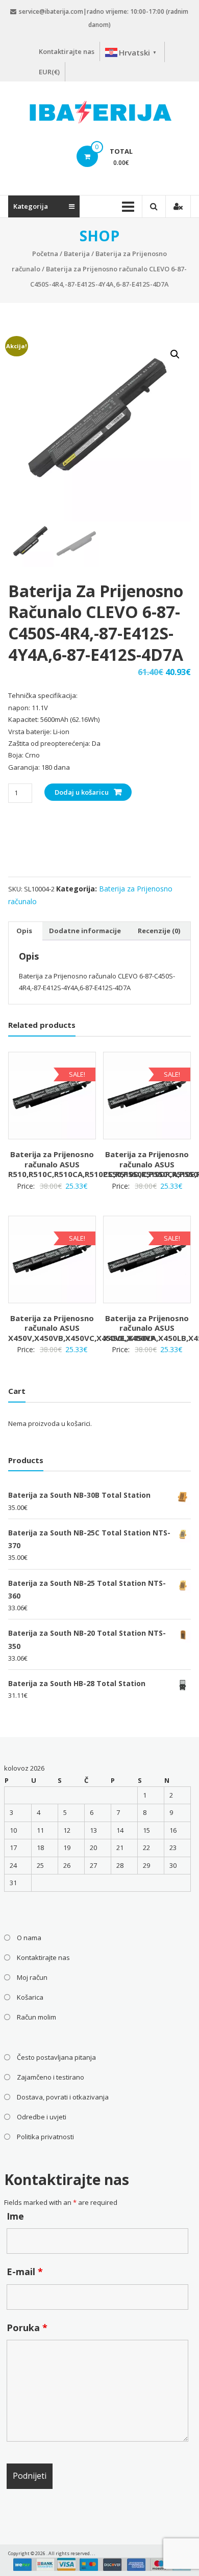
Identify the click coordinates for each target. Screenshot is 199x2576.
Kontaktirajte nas (67, 51)
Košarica (30, 1997)
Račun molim (36, 2017)
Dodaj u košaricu (82, 792)
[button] (175, 354)
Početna (45, 254)
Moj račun (32, 1977)
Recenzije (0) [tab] (159, 931)
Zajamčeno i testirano (51, 2077)
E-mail (25, 2272)
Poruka (27, 2328)
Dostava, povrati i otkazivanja (63, 2097)
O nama (29, 1938)
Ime (15, 2216)
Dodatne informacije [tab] (85, 931)
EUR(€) (49, 72)
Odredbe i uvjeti (42, 2117)
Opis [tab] (24, 931)
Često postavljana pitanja (56, 2057)
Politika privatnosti (45, 2137)
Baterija (77, 254)
